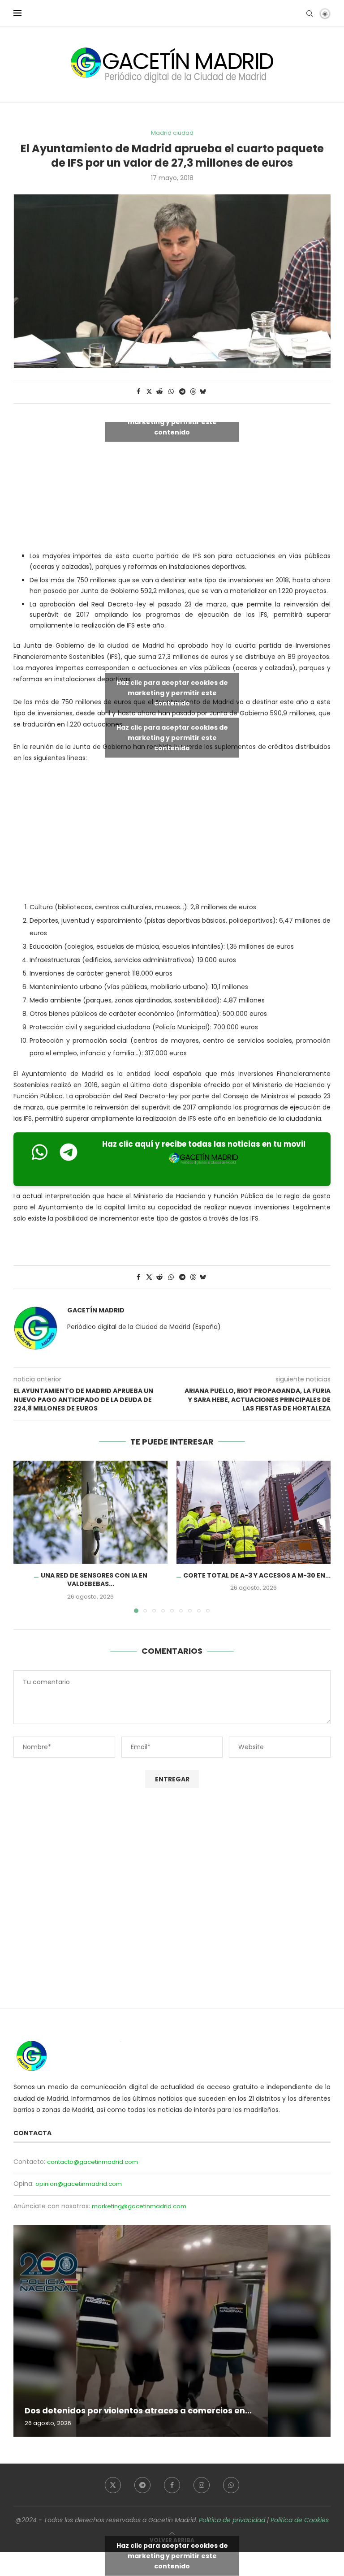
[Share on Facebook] (138, 392)
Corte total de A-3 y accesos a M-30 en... (257, 1575)
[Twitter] (113, 2485)
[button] (26, 1536)
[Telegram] (142, 2485)
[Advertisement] (172, 834)
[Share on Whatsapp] (171, 392)
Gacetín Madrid (96, 1310)
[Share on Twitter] (149, 392)
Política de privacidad (232, 2520)
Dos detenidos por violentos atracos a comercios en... (138, 2410)
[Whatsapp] (231, 2485)
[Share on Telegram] (183, 392)
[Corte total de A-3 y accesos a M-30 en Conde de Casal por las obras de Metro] (254, 1512)
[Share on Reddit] (160, 392)
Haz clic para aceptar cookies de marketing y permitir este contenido (172, 422)
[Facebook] (172, 2485)
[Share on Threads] (193, 392)
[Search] (310, 13)
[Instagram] (202, 2485)
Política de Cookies (300, 2520)
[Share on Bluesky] (203, 392)
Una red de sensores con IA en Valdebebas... (94, 1580)
